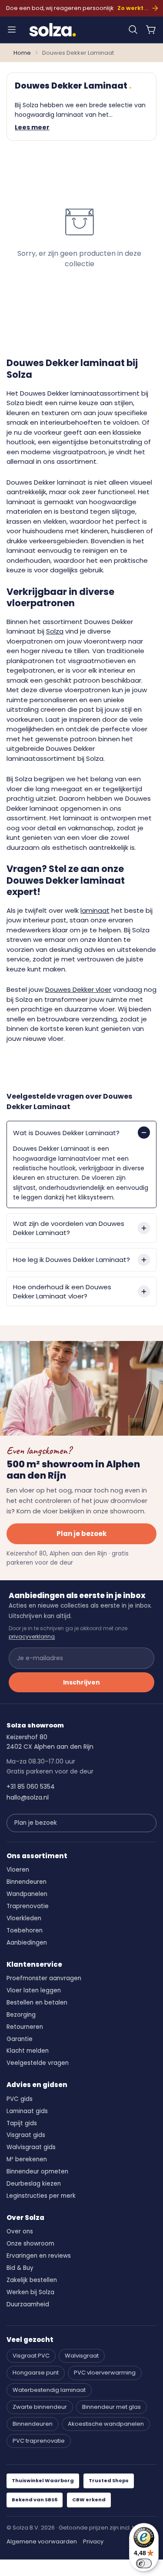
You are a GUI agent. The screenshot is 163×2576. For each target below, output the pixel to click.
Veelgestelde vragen (38, 2063)
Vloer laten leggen (34, 1990)
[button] (133, 30)
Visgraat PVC (31, 2356)
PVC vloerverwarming (105, 2373)
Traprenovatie (28, 1906)
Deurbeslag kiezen (34, 2184)
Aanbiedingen (27, 1943)
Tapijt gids (22, 2123)
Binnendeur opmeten (37, 2171)
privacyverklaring (32, 1636)
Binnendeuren (27, 1882)
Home (22, 53)
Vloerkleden (24, 1918)
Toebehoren (25, 1930)
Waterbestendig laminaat (49, 2390)
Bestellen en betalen (37, 2003)
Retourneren (25, 2027)
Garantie (20, 2039)
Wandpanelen (27, 1894)
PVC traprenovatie (39, 2441)
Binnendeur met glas (111, 2407)
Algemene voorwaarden (42, 2541)
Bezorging (21, 2015)
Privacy (93, 2541)
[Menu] (12, 30)
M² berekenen (27, 2159)
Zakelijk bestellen (32, 2280)
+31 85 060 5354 (31, 1787)
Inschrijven (81, 1682)
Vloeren (18, 1870)
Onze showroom (30, 2244)
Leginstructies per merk (41, 2196)
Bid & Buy (20, 2268)
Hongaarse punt (36, 2373)
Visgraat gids (26, 2135)
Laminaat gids (27, 2111)
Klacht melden (28, 2051)
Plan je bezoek (81, 1534)
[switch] (144, 2563)
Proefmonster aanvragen (44, 1978)
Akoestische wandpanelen (106, 2424)
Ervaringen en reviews (39, 2256)
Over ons (20, 2231)
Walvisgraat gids (31, 2147)
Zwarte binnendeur (40, 2407)
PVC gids (20, 2099)
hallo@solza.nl (28, 1797)
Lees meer (32, 127)
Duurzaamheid (28, 2304)
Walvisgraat (82, 2356)
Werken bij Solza (30, 2292)
